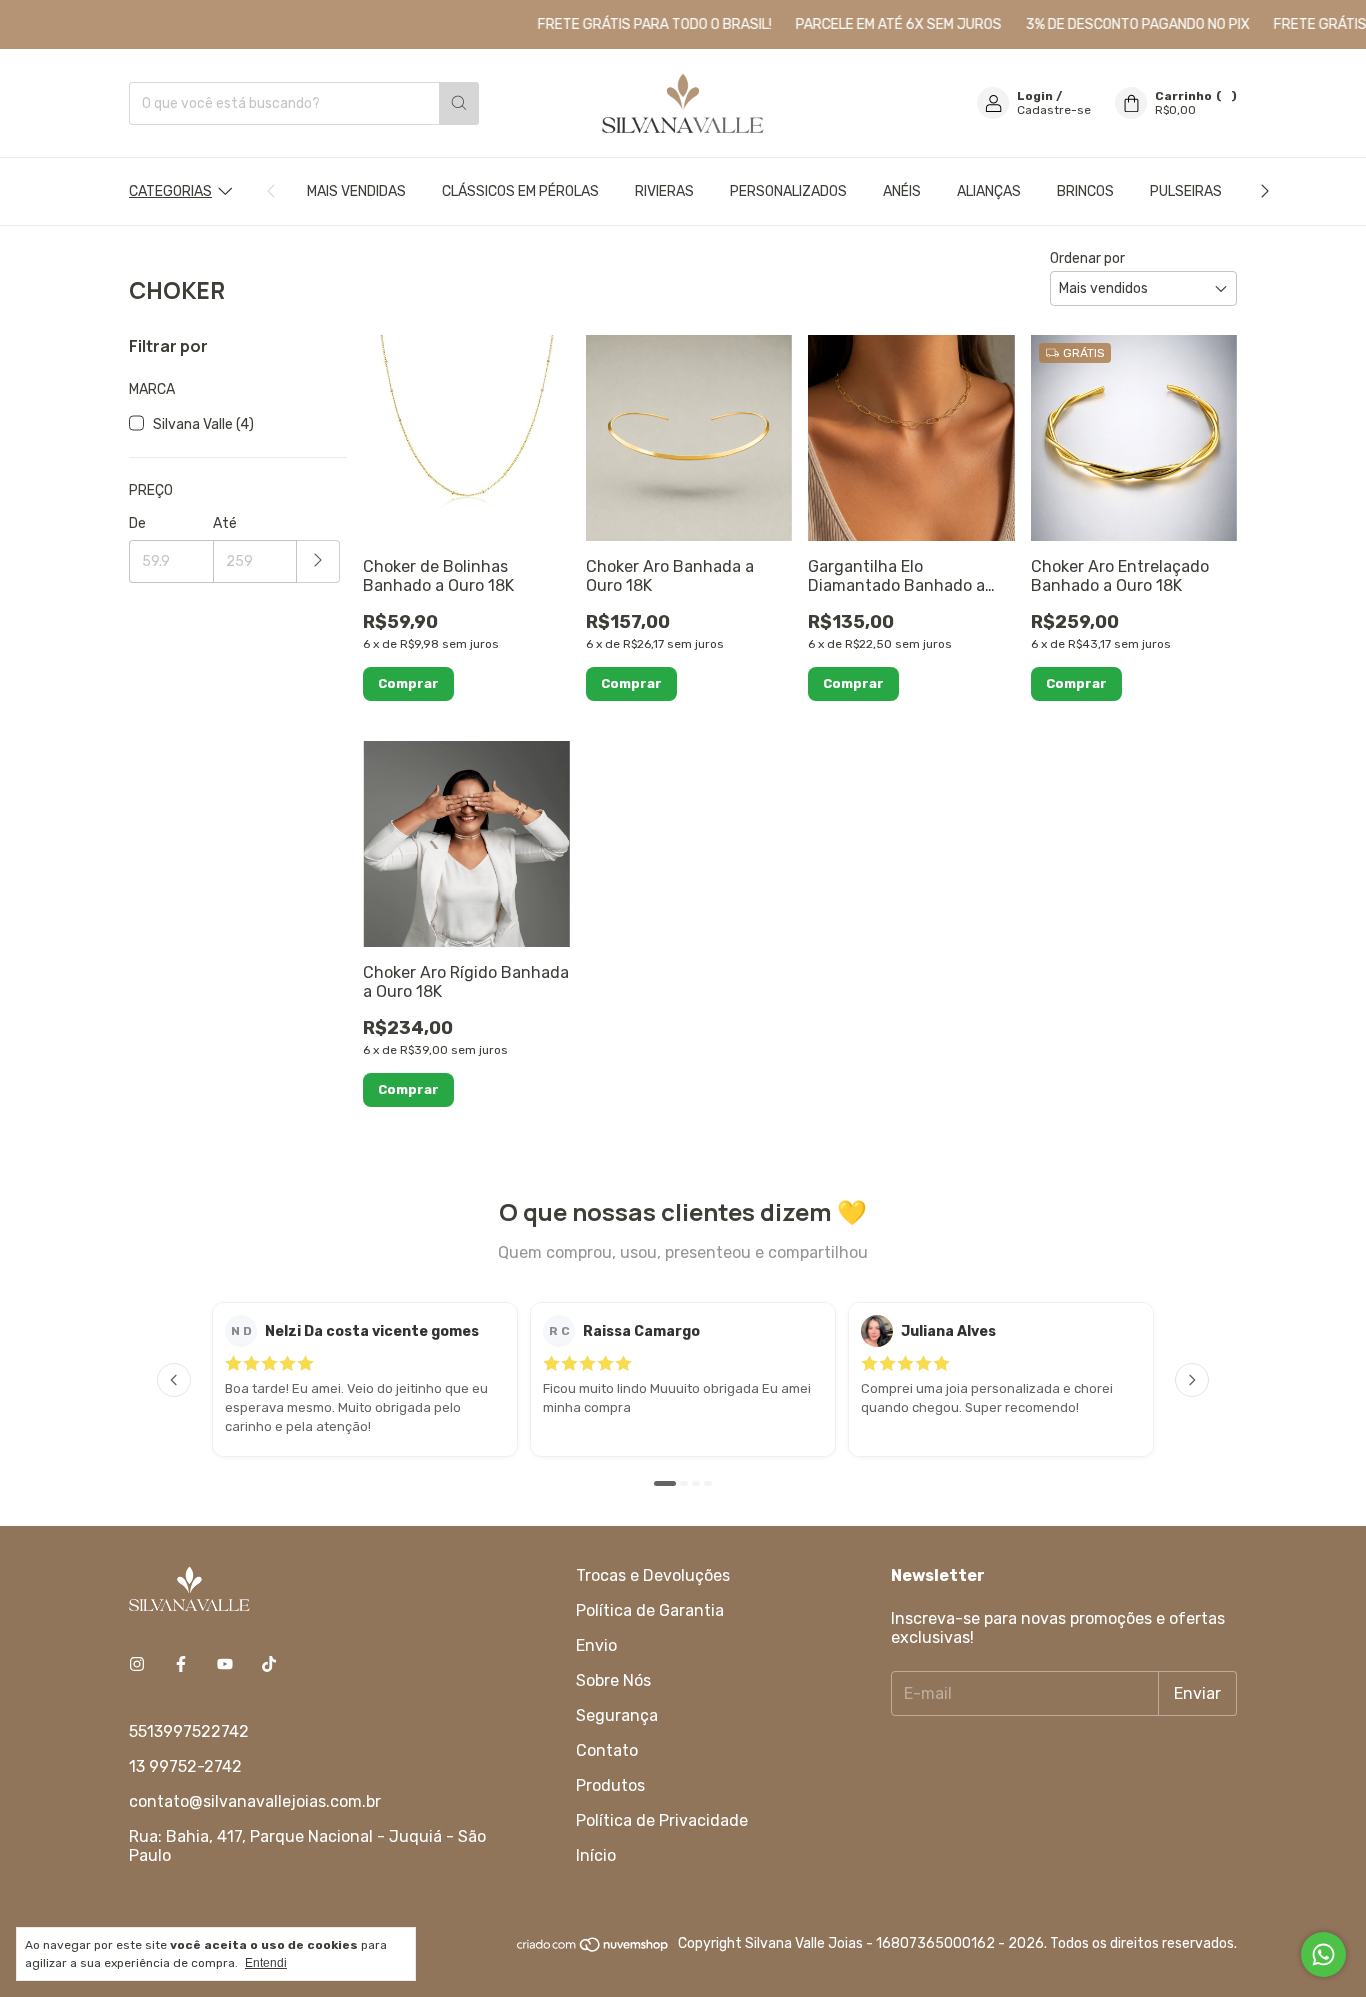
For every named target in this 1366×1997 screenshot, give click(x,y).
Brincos (1085, 191)
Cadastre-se (1054, 110)
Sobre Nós (613, 1680)
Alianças (989, 191)
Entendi (266, 1963)
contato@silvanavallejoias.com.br (255, 1801)
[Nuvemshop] (593, 1948)
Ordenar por (1087, 258)
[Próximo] (1192, 1380)
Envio (596, 1645)
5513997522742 (189, 1731)
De (137, 523)
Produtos (610, 1785)
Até (225, 523)
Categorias (170, 191)
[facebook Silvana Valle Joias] (181, 1664)
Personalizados (788, 191)
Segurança (617, 1715)
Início (596, 1855)
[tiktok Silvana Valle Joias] (269, 1664)
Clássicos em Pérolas (520, 191)
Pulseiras (1186, 191)
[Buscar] (459, 103)
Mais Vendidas (356, 191)
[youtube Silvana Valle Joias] (225, 1664)
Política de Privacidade (662, 1820)
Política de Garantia (650, 1610)
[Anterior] (174, 1380)
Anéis (902, 191)
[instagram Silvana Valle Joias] (137, 1664)
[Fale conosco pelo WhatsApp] (1323, 1954)
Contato (607, 1750)
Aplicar (318, 561)
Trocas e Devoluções (653, 1575)
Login (1035, 96)
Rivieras (664, 191)
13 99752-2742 (185, 1766)
